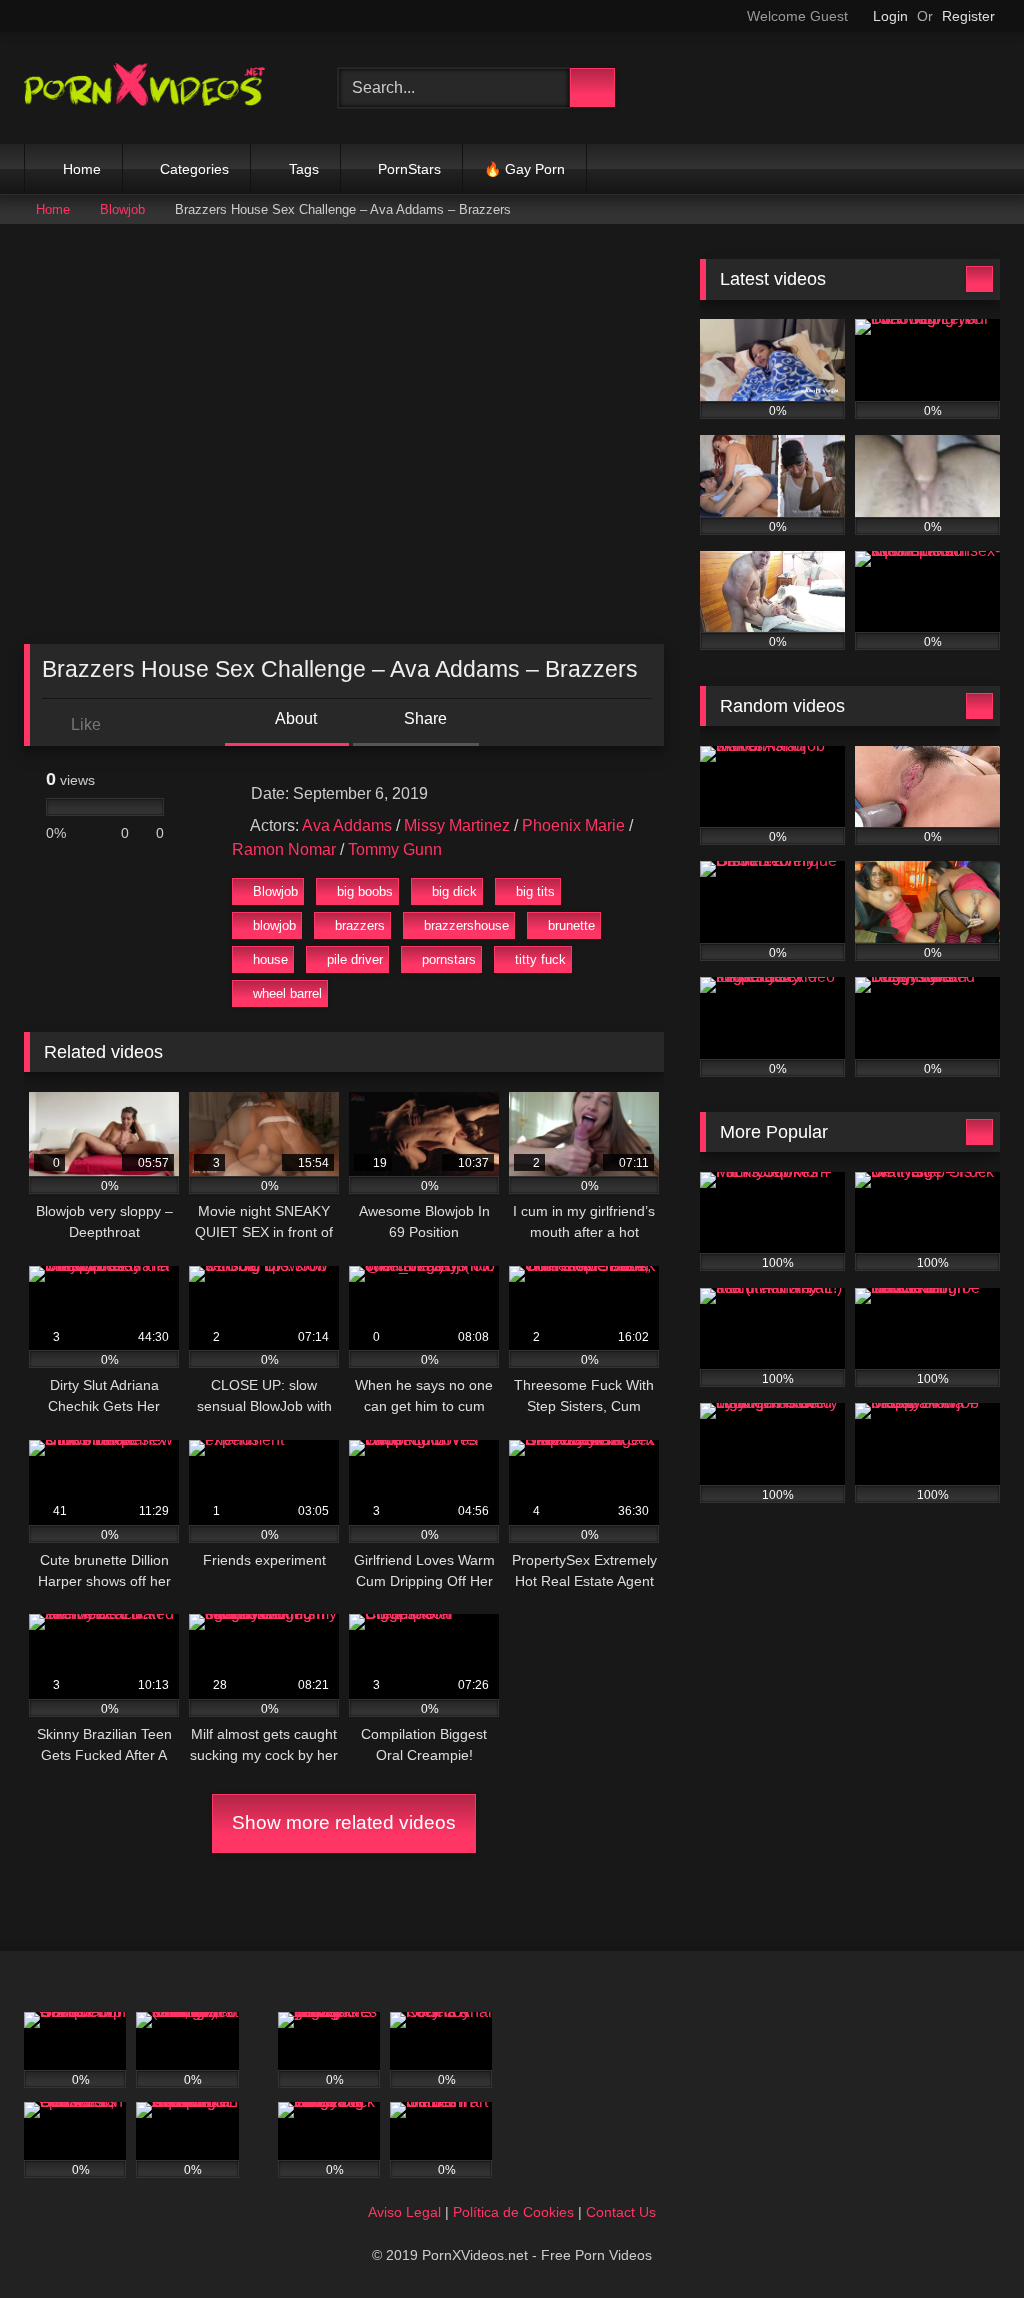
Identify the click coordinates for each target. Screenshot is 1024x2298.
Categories (194, 169)
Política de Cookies (513, 2212)
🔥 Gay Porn (524, 169)
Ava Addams (347, 825)
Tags (304, 169)
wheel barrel (287, 993)
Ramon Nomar (284, 849)
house (270, 959)
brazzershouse (466, 925)
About (294, 718)
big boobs (365, 891)
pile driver (355, 959)
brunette (571, 925)
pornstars (449, 959)
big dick (454, 891)
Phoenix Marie (573, 825)
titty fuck (540, 959)
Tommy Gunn (395, 849)
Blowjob (122, 209)
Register (968, 16)
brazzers (360, 925)
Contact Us (621, 2212)
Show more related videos (344, 1822)
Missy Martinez (457, 825)
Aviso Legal (404, 2212)
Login (890, 16)
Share (423, 718)
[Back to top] (964, 2238)
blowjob (274, 925)
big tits (535, 891)
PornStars (409, 169)
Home (82, 169)
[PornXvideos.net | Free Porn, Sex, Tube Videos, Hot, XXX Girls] (158, 88)
